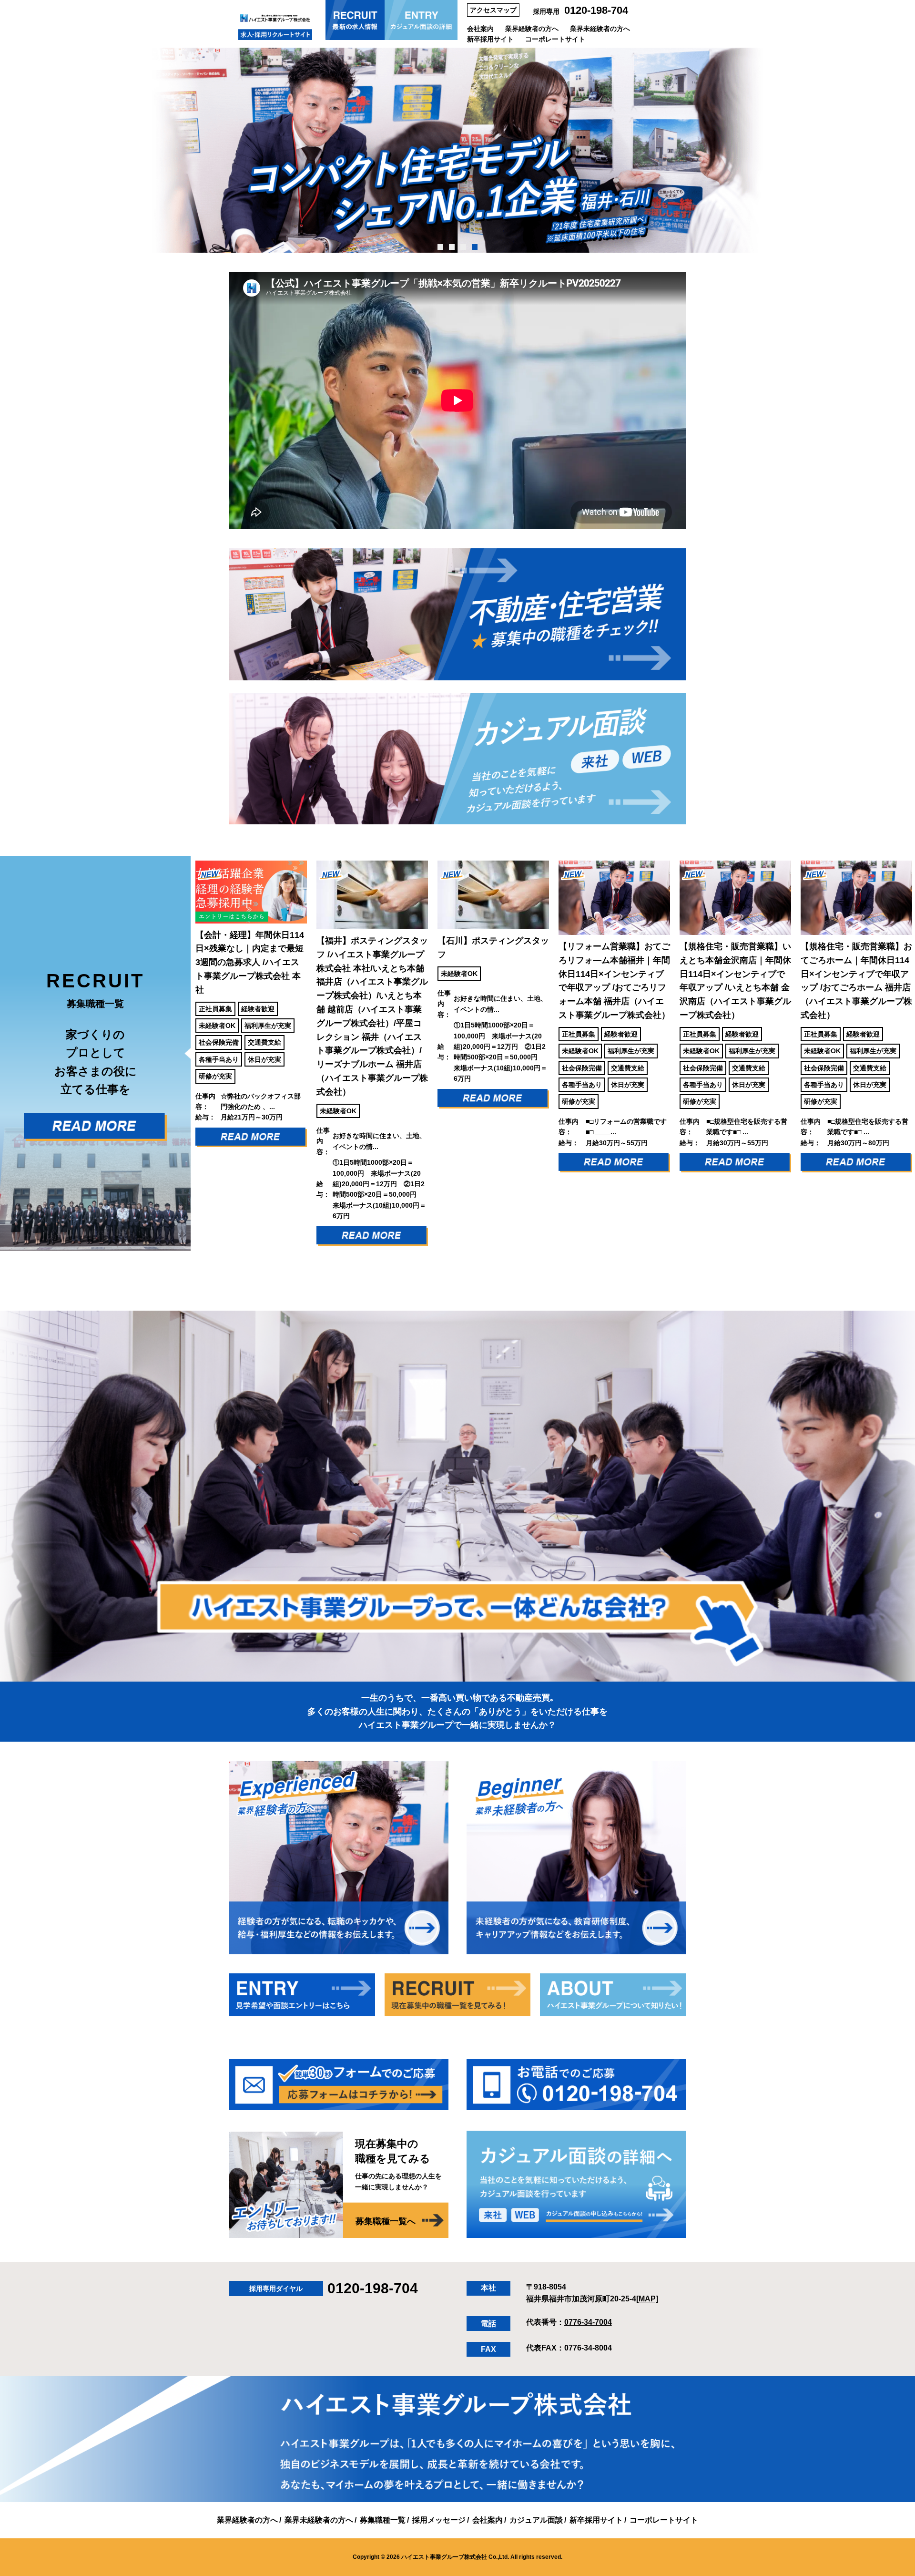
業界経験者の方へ (532, 29)
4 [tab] (475, 247)
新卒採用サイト (490, 39)
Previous (183, 1053)
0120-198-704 (596, 10)
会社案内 (480, 29)
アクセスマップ (493, 10)
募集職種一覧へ (386, 2221)
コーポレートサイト (555, 39)
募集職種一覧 (383, 2520)
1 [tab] (441, 247)
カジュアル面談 (536, 2520)
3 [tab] (463, 247)
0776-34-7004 (588, 2322)
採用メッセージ (439, 2520)
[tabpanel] (457, 150)
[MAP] (647, 2299)
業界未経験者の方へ (600, 29)
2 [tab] (452, 247)
